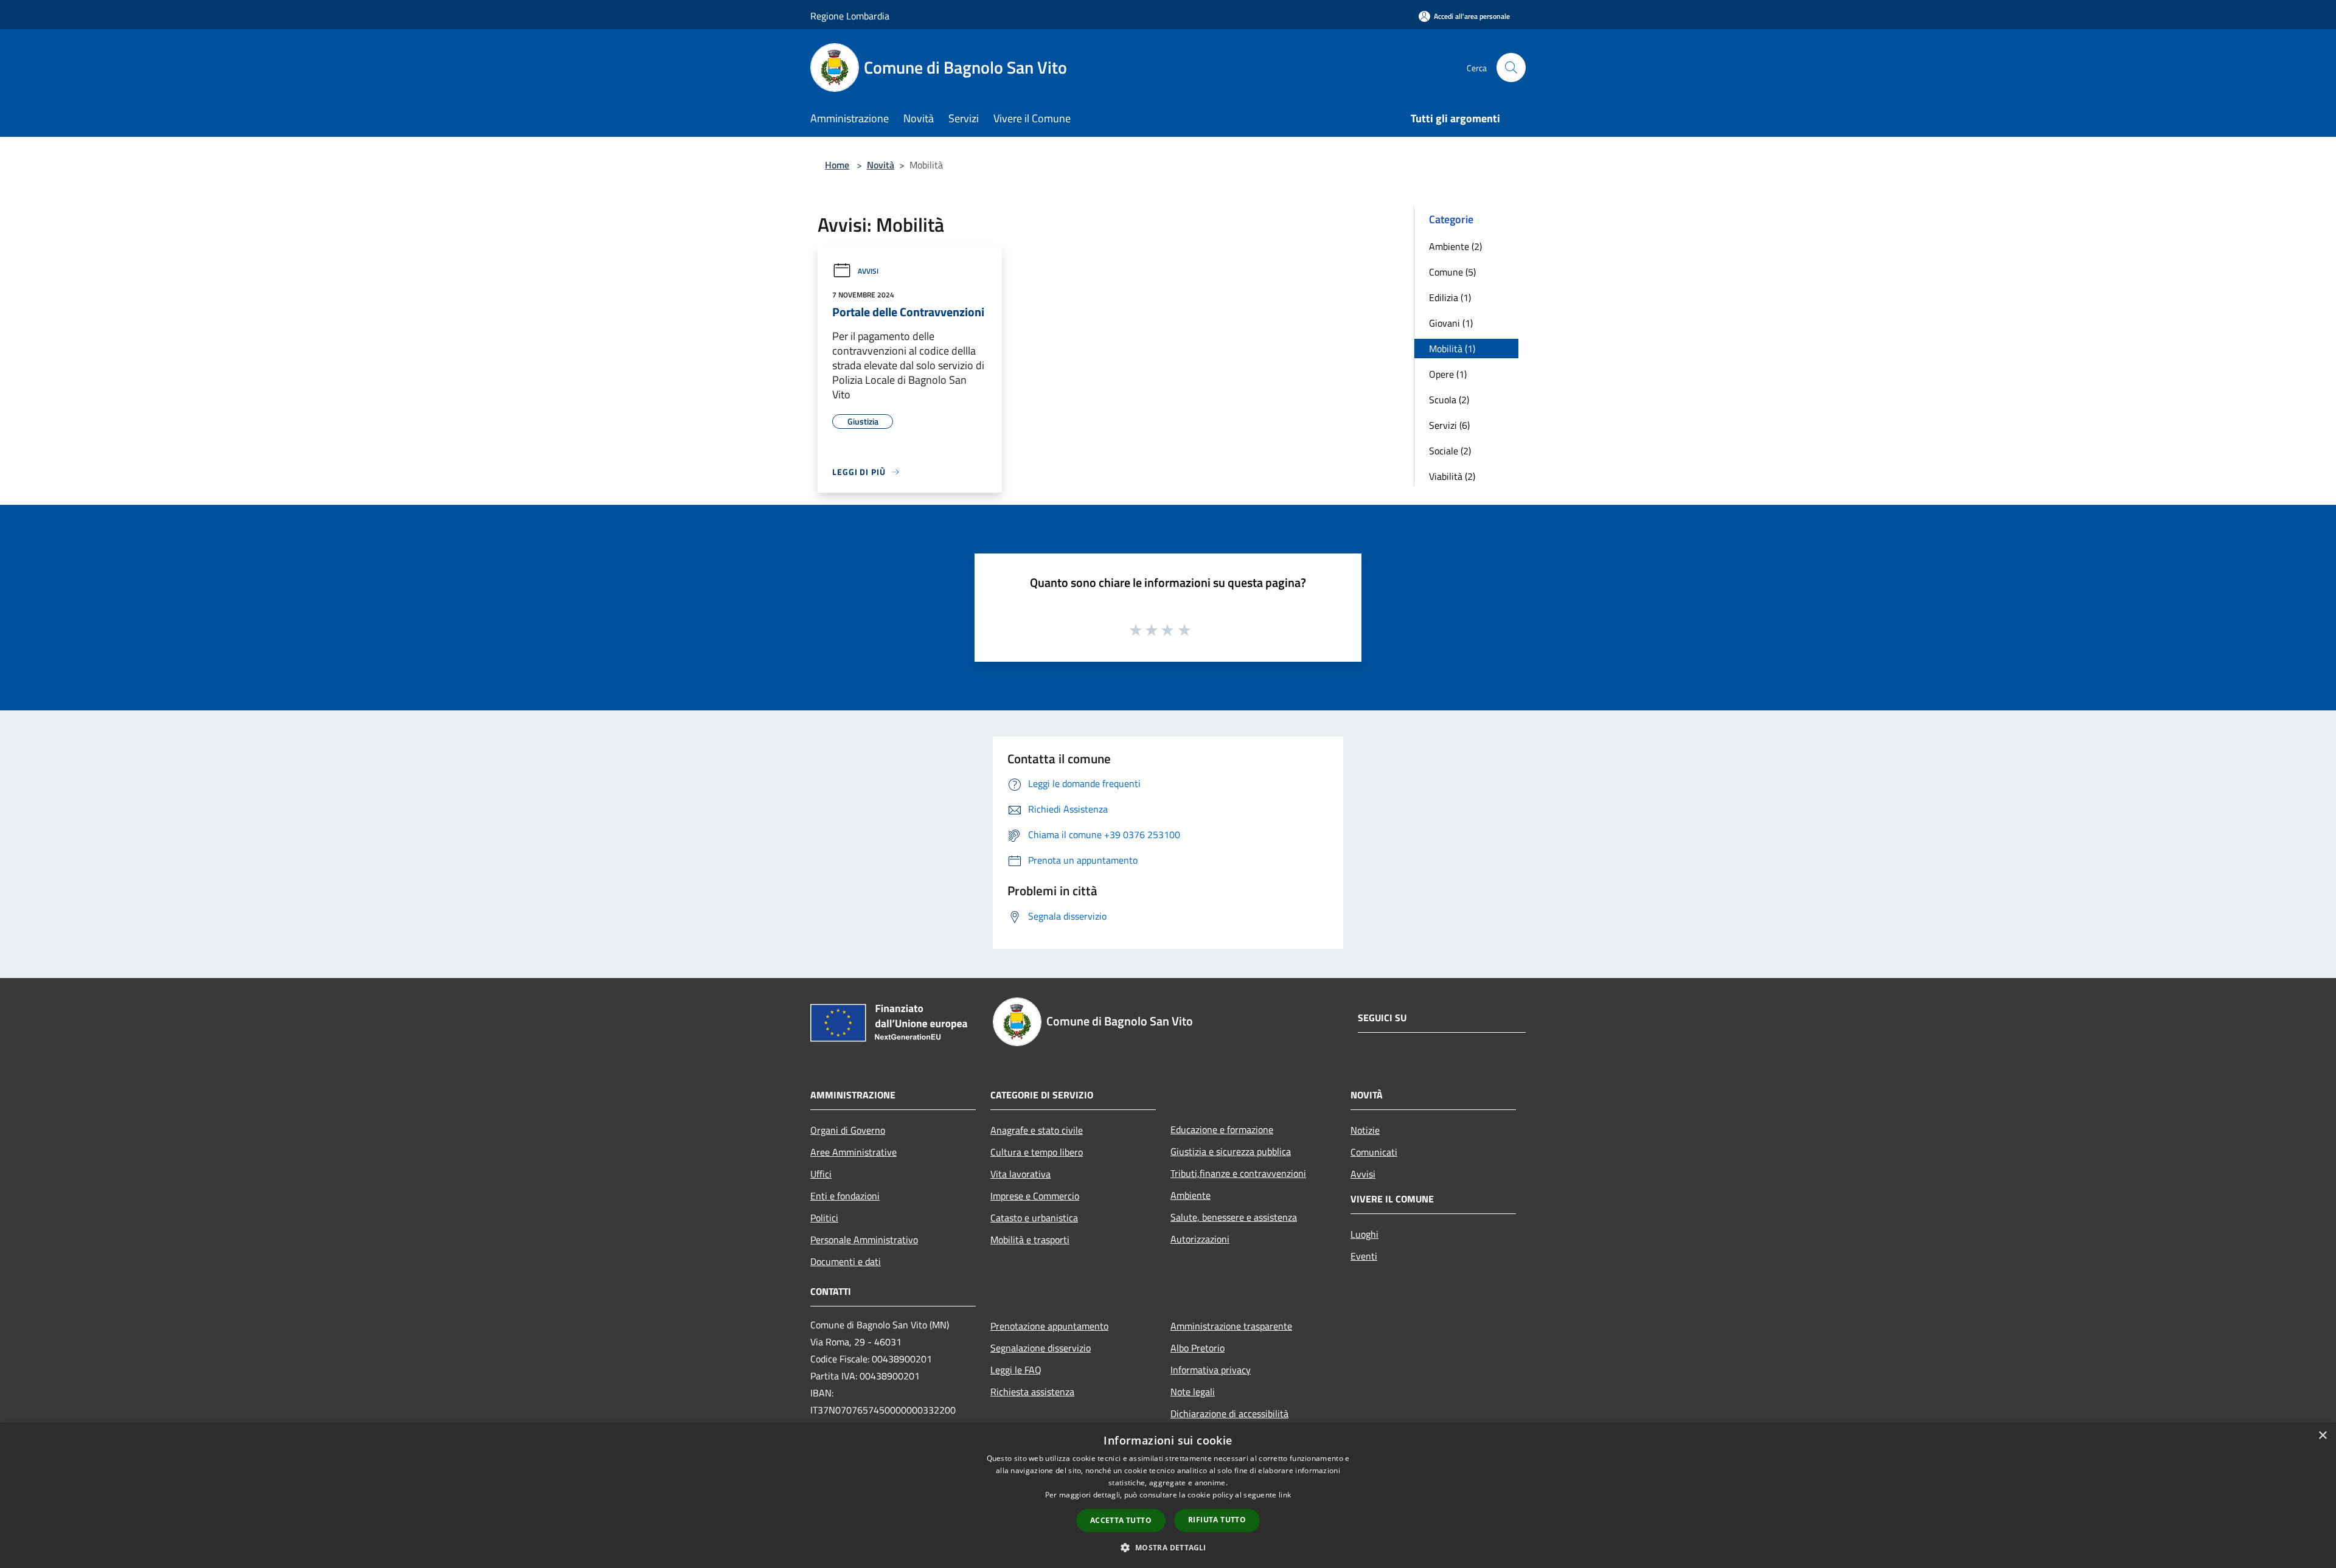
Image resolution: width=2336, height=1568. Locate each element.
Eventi (1364, 1256)
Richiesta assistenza (1032, 1392)
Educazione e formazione (1222, 1129)
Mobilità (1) (1452, 349)
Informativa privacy (1211, 1370)
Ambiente (1191, 1195)
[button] (1168, 1547)
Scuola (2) (1449, 400)
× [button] (2322, 1436)
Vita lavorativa (1020, 1174)
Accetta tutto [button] (1121, 1520)
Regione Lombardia (850, 16)
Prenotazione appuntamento (1049, 1326)
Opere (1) (1448, 374)
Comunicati (1374, 1152)
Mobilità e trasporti (1030, 1240)
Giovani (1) (1451, 323)
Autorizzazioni (1200, 1239)
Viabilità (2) (1452, 476)
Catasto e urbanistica (1034, 1218)
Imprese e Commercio (1035, 1196)
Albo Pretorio (1198, 1348)
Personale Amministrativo (864, 1240)
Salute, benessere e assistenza (1234, 1217)
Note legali (1193, 1392)
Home (837, 165)
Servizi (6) (1449, 425)
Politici (824, 1218)
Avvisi (868, 271)
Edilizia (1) (1450, 297)
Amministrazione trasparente (1231, 1326)
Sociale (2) (1450, 451)
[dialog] (1168, 1495)
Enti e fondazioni (845, 1196)
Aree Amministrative (853, 1152)
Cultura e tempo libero (1037, 1152)
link (1285, 1495)
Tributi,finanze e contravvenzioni (1238, 1173)
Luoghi (1364, 1234)
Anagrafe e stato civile (1037, 1130)
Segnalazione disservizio (1041, 1348)
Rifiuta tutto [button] (1217, 1520)
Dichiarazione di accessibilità (1229, 1414)
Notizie (1365, 1130)
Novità (881, 165)
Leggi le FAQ (1016, 1370)
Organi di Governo (848, 1130)
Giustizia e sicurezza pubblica (1231, 1151)
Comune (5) (1452, 272)
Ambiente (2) (1455, 246)
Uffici (821, 1174)
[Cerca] (1511, 68)
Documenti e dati (846, 1261)
